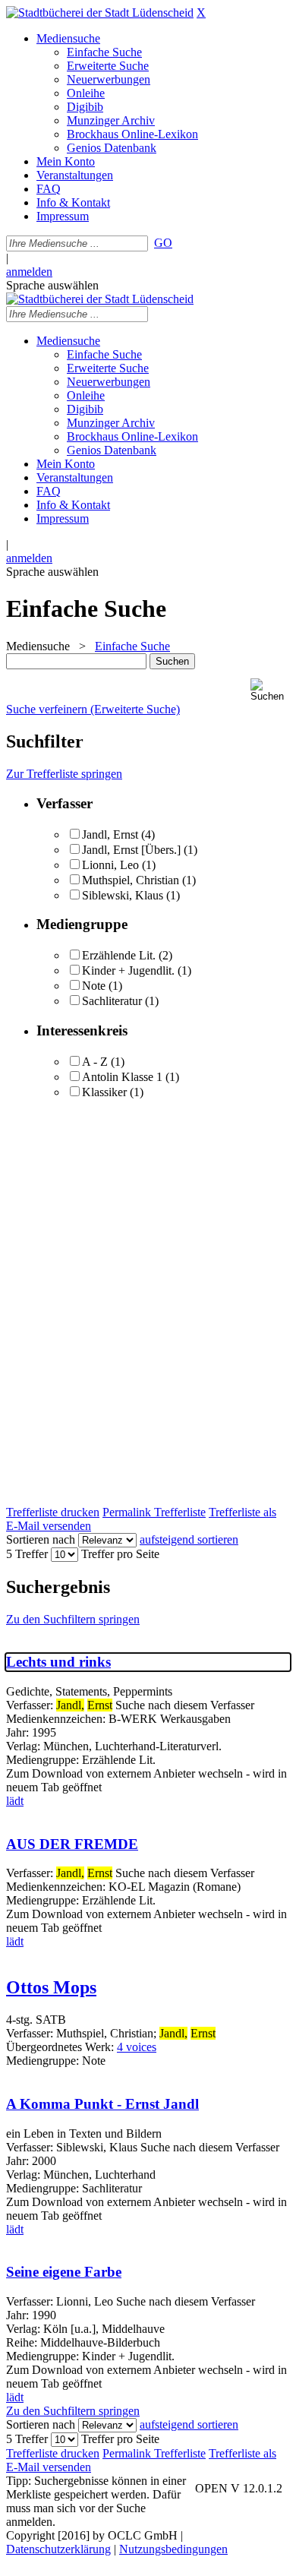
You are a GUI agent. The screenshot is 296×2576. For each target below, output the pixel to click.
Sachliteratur (112, 1001)
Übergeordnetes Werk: (61, 2047)
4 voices (137, 2047)
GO (163, 243)
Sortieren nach (41, 1539)
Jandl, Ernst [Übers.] (131, 850)
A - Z (95, 1062)
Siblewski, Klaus (123, 895)
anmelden (29, 272)
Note (94, 986)
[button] (270, 690)
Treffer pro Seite (120, 1554)
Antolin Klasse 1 (122, 1077)
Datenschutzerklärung (58, 2549)
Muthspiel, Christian (131, 880)
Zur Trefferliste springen (64, 774)
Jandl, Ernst (110, 834)
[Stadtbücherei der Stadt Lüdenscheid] (100, 13)
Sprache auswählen (52, 285)
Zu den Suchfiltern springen (73, 1619)
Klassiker (104, 1092)
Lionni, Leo (110, 865)
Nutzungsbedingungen (173, 2549)
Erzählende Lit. (119, 955)
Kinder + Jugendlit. (128, 970)
